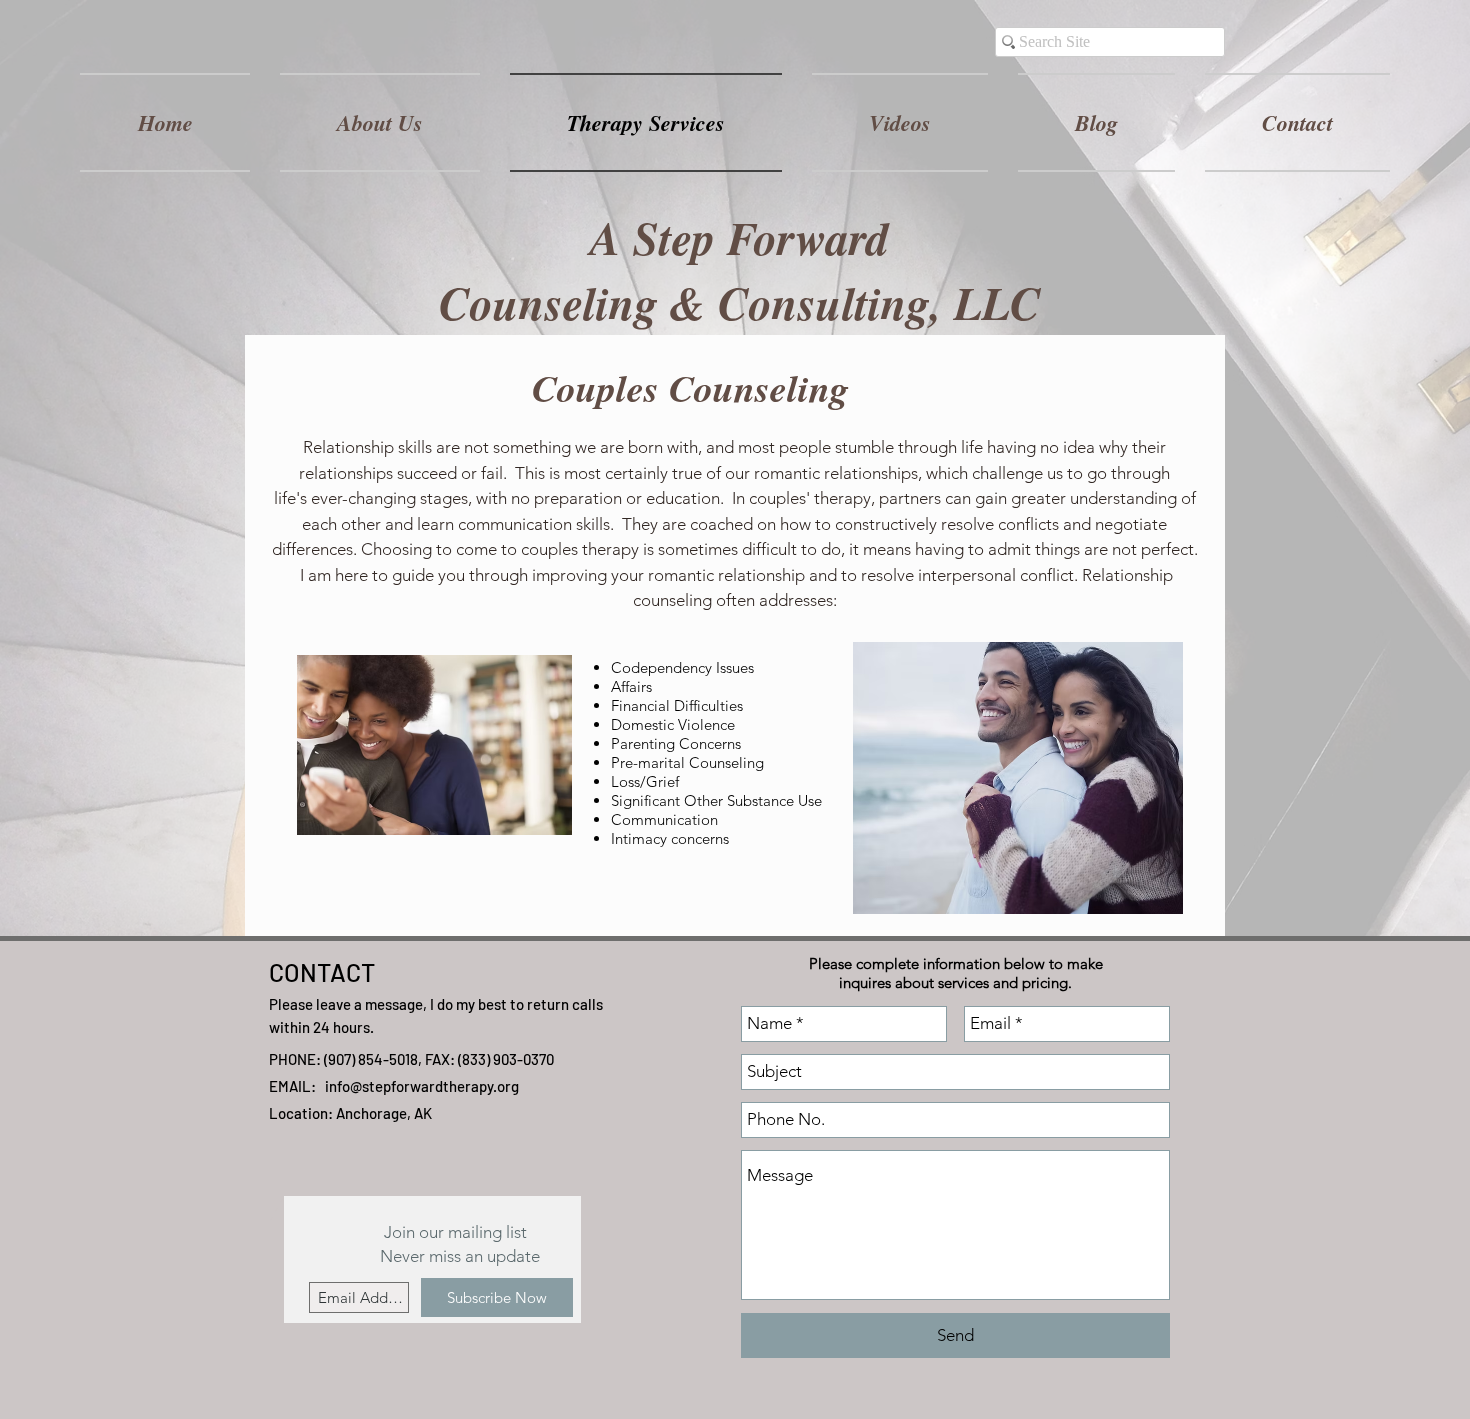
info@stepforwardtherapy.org (422, 1086)
